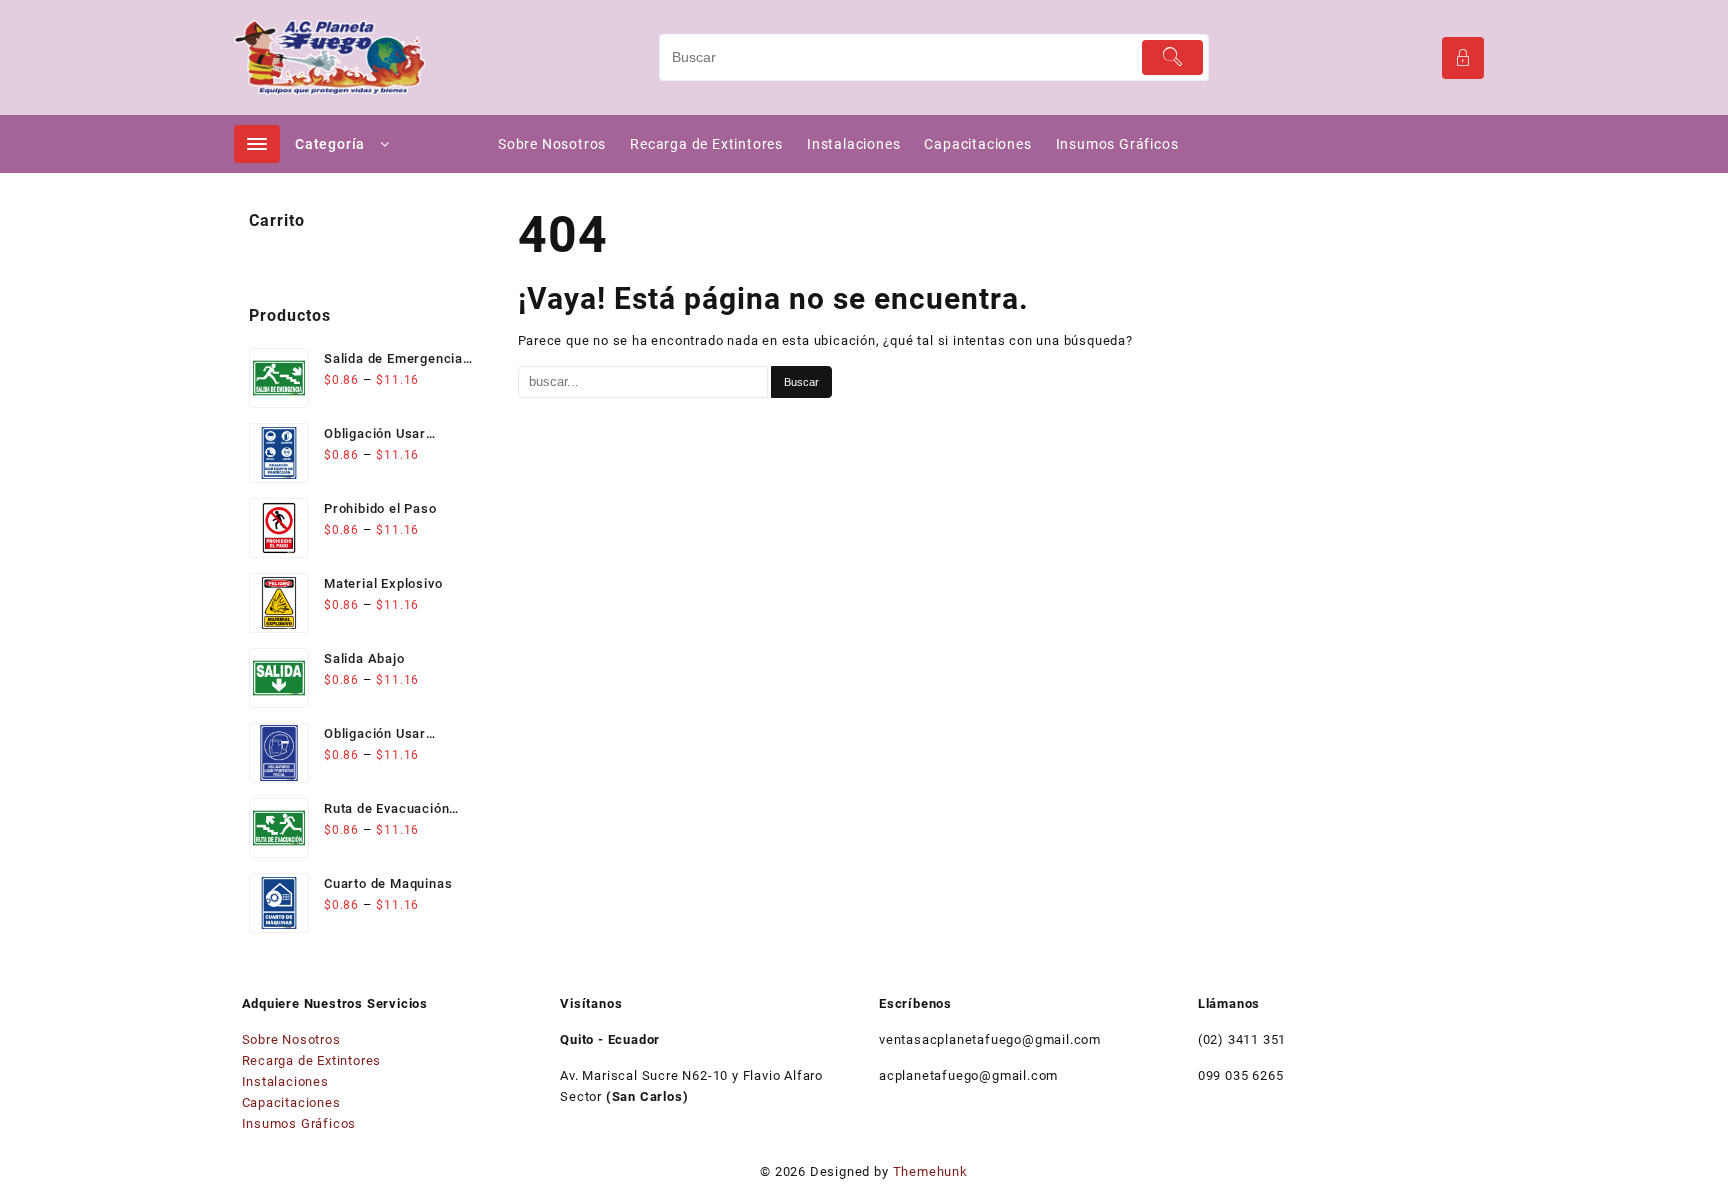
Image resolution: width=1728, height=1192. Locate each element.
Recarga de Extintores (312, 1060)
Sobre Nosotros (291, 1039)
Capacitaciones (291, 1102)
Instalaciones (285, 1081)
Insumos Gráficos (299, 1123)
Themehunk (930, 1171)
